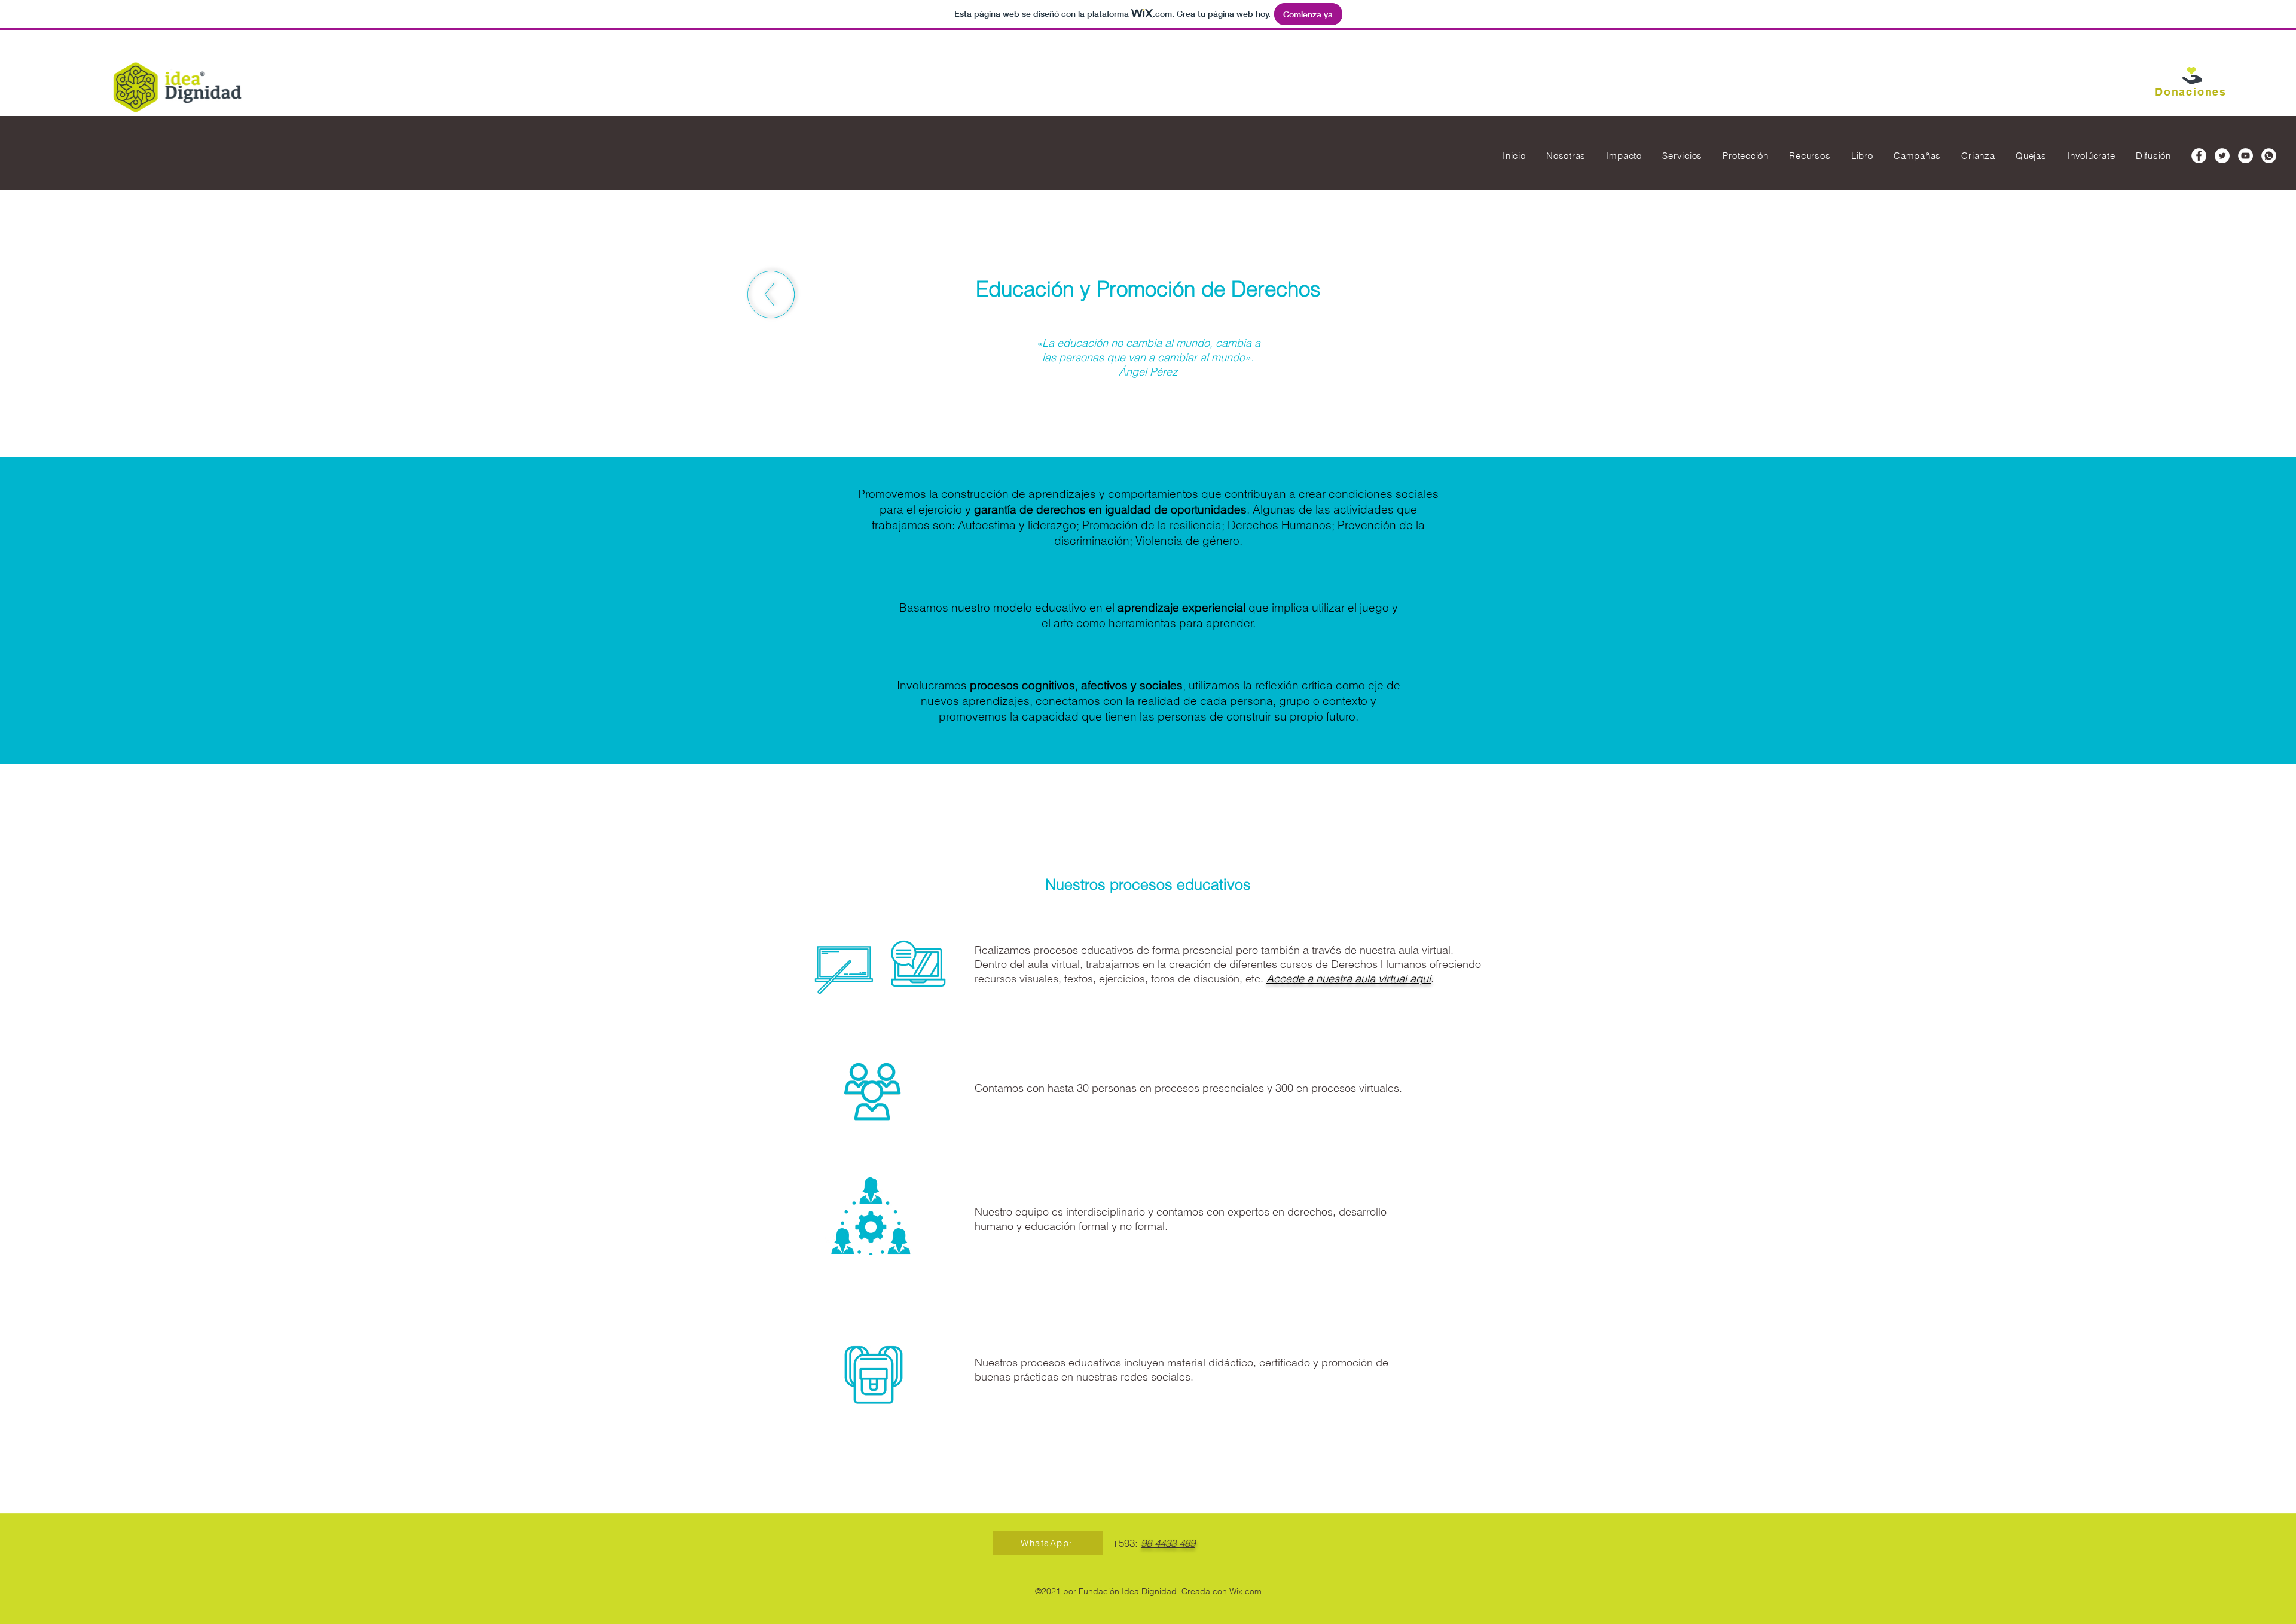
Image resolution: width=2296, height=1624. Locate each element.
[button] (2191, 82)
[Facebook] (2199, 156)
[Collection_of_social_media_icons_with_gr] (2269, 156)
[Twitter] (2222, 156)
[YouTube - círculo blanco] (2245, 156)
